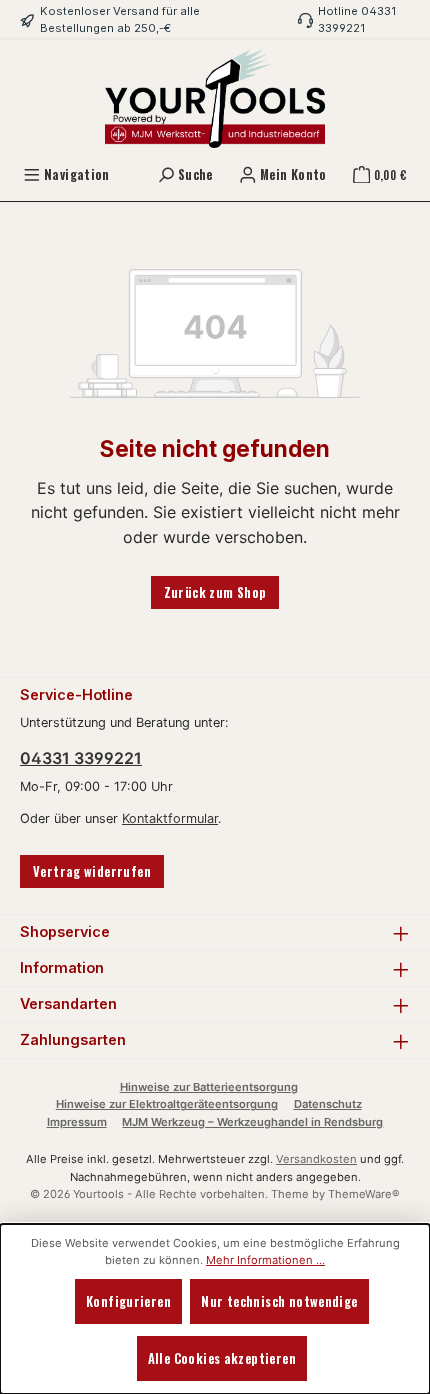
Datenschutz (328, 1104)
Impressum (77, 1122)
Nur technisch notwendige (279, 1301)
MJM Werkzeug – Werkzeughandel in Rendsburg (252, 1122)
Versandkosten (316, 1159)
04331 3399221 (81, 758)
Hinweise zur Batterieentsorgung (209, 1087)
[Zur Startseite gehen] (215, 99)
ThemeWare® (364, 1194)
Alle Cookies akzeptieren (222, 1358)
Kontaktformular (170, 818)
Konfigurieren (128, 1301)
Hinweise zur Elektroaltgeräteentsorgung (167, 1104)
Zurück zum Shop (215, 592)
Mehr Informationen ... (265, 1260)
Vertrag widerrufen (92, 871)
